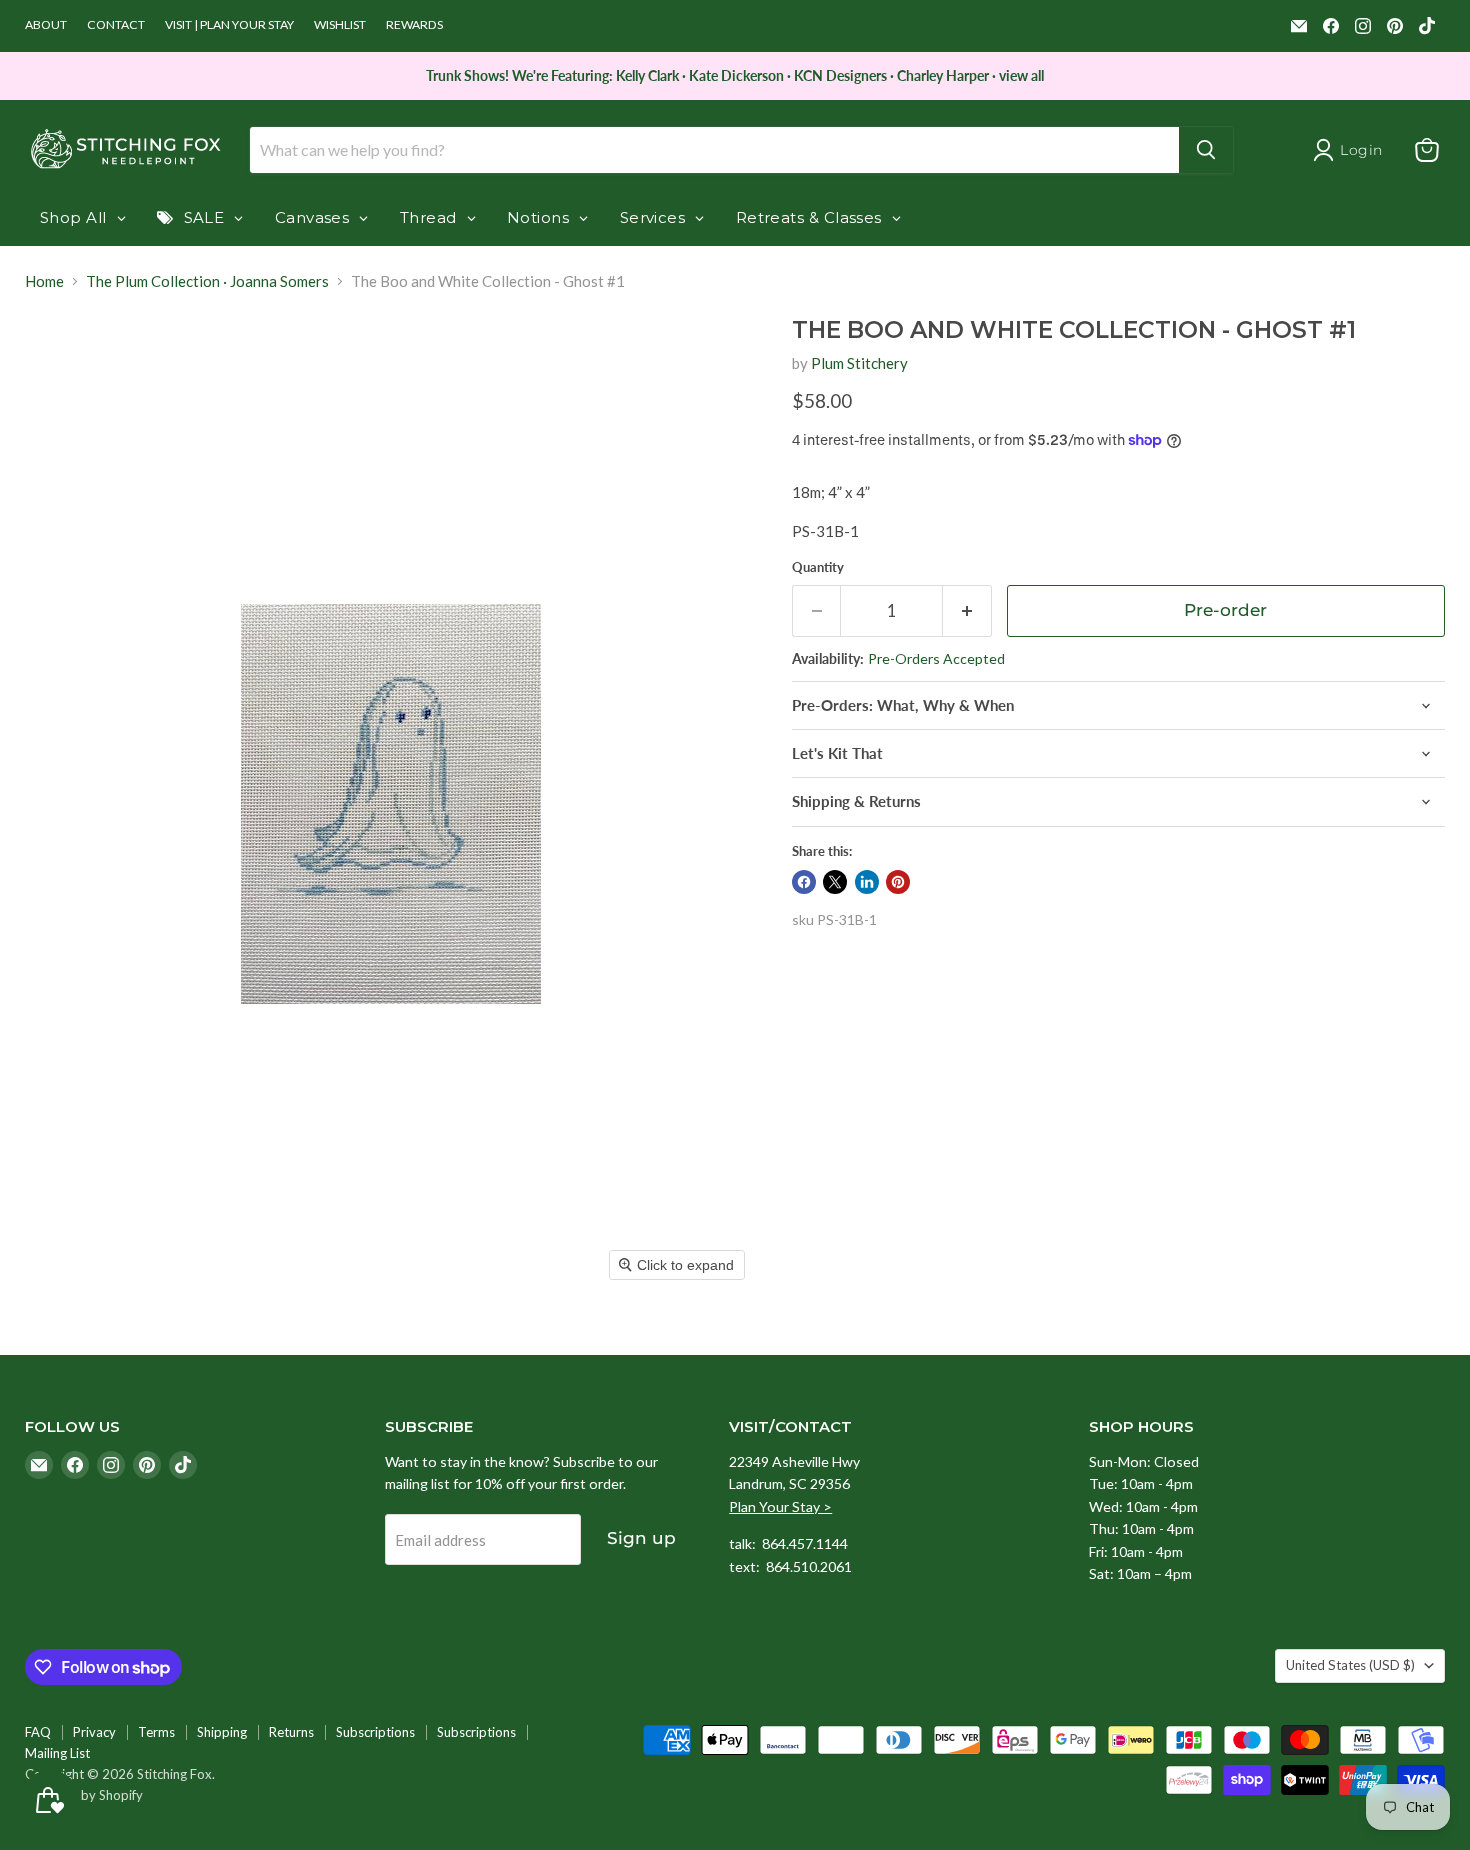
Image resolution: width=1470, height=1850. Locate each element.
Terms (156, 1732)
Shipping (222, 1732)
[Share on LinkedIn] (867, 882)
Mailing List (57, 1753)
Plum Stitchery (859, 363)
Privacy (94, 1732)
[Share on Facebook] (804, 882)
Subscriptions (375, 1732)
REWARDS (414, 25)
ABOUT (46, 25)
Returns (291, 1732)
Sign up (641, 1538)
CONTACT (116, 25)
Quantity (818, 567)
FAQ (38, 1732)
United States (1350, 1665)
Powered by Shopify (84, 1795)
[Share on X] (835, 882)
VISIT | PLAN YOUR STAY (229, 25)
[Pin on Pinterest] (898, 882)
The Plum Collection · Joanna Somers (207, 281)
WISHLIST (340, 25)
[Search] (1206, 150)
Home (44, 281)
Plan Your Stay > (780, 1506)
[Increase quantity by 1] (967, 610)
